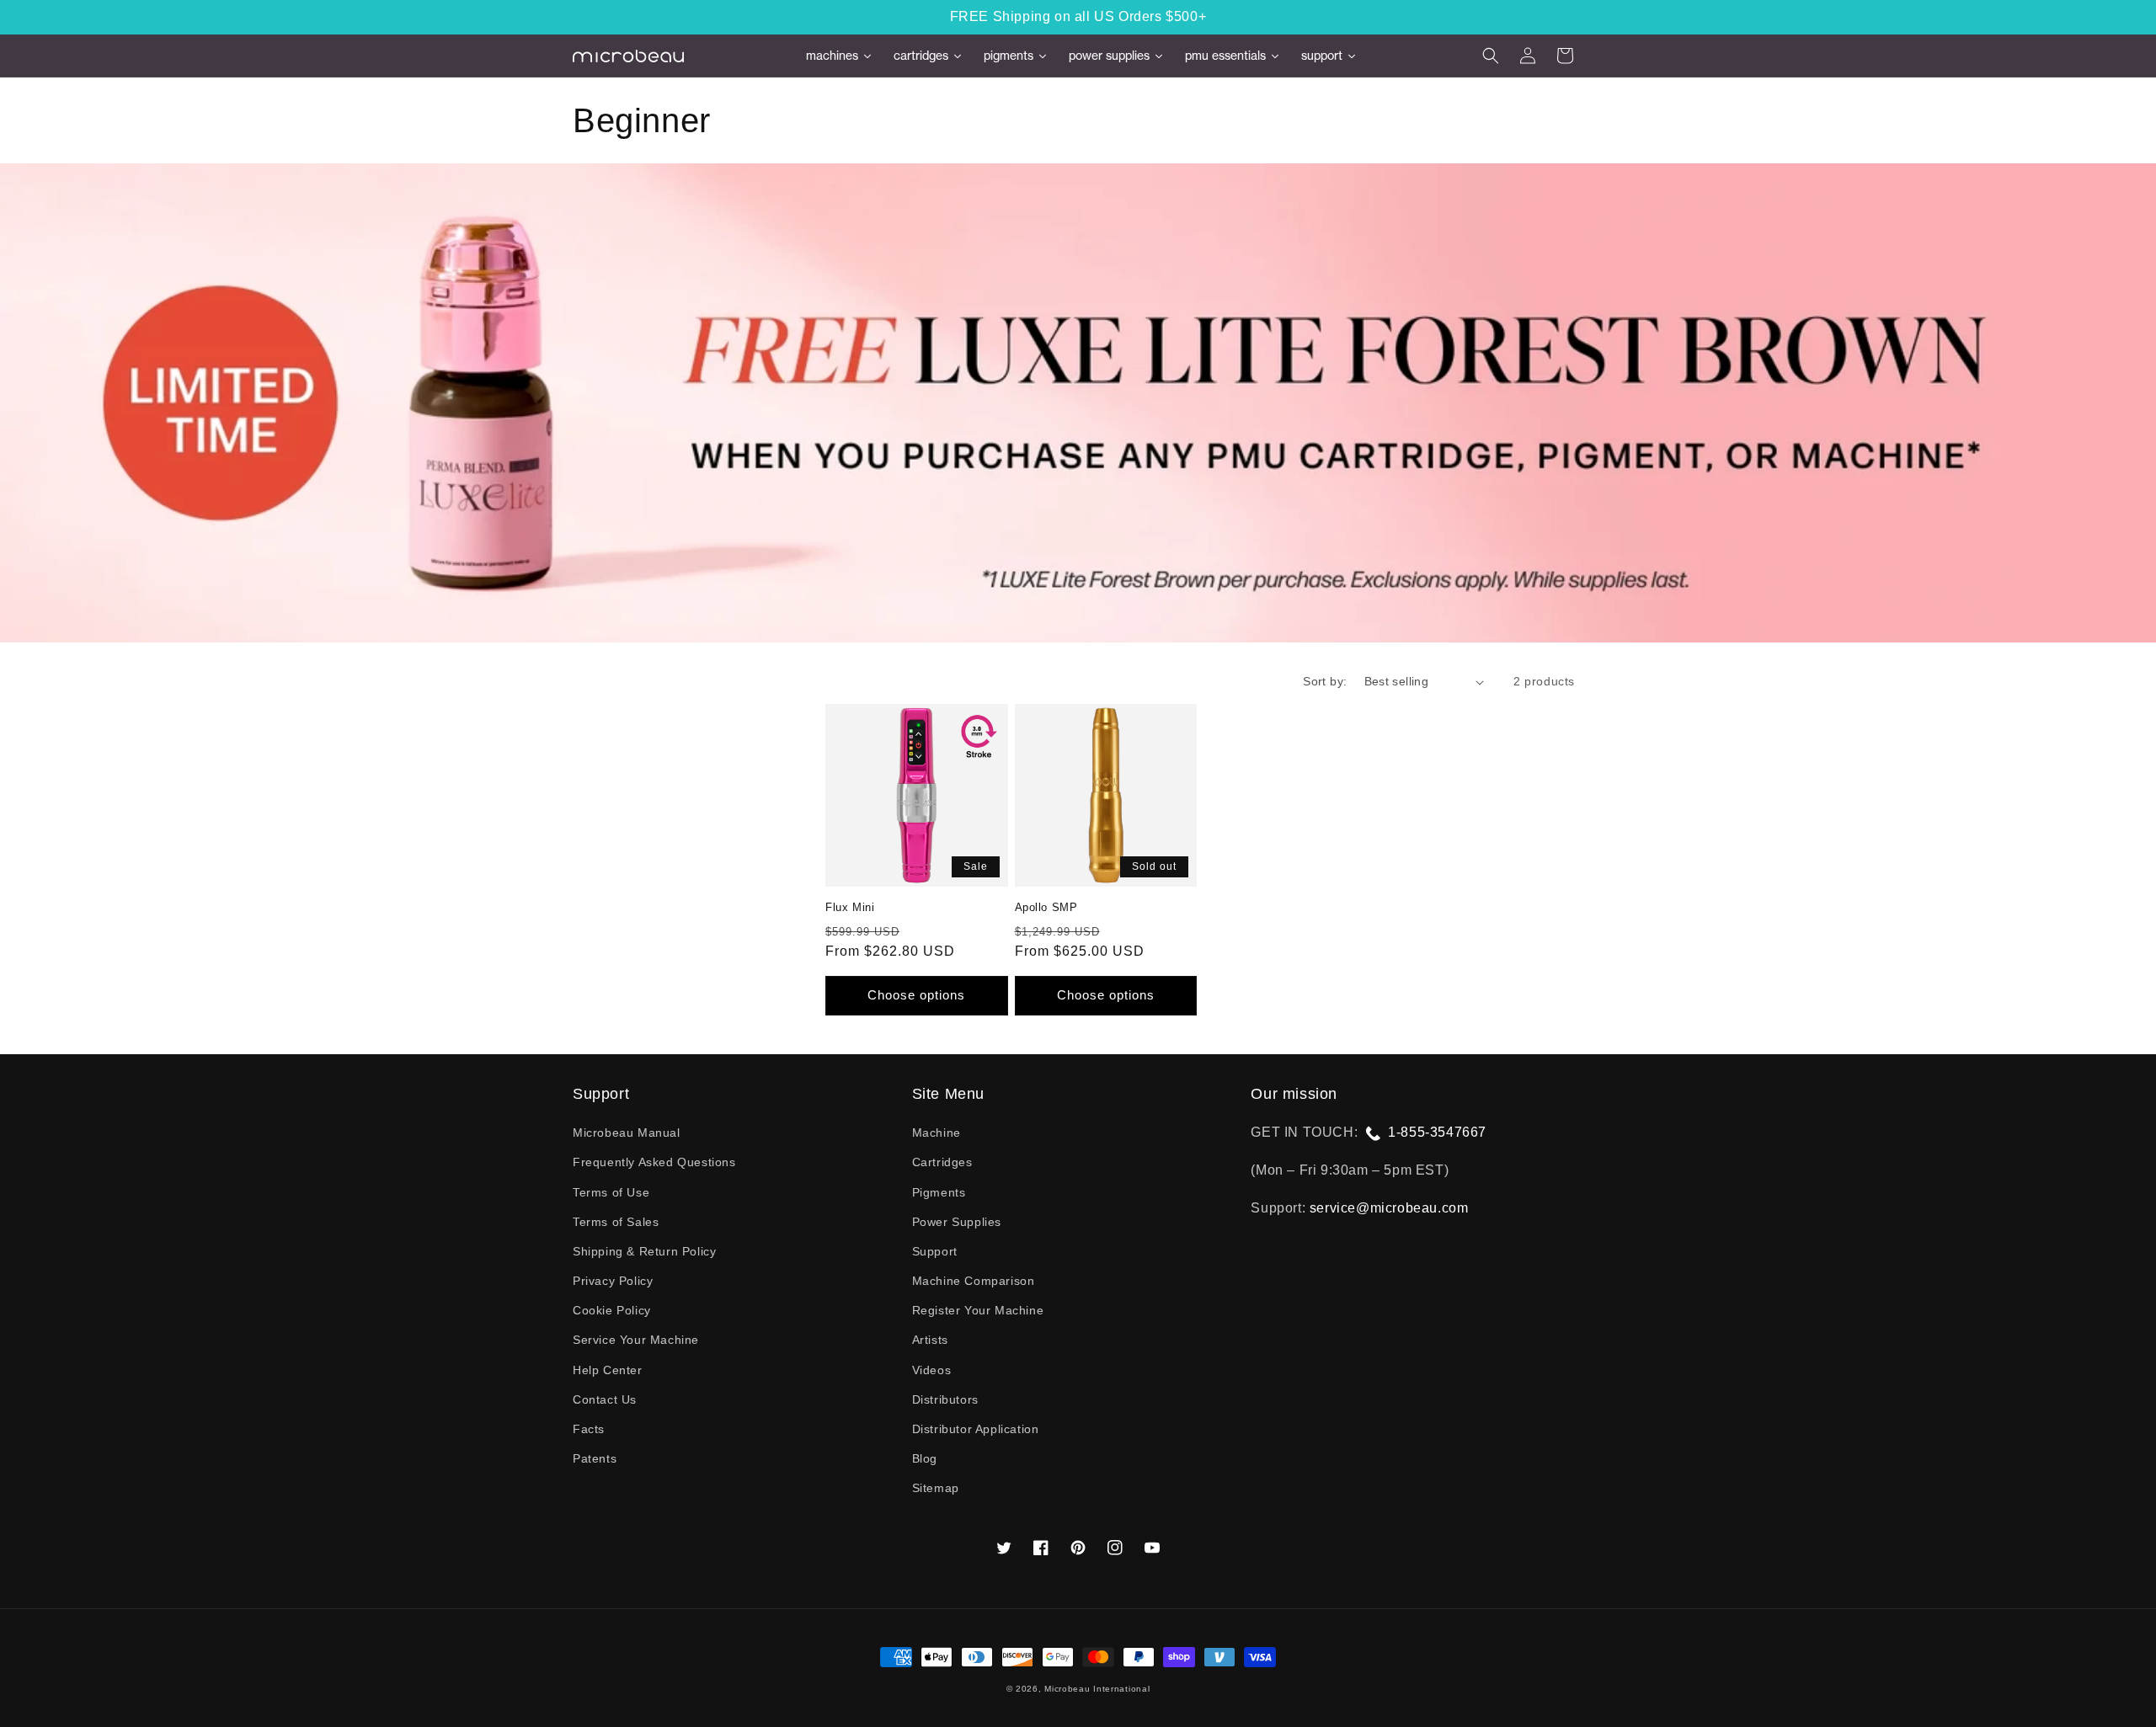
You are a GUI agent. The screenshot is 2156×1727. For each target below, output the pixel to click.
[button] (1491, 56)
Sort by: (1325, 681)
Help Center (608, 1370)
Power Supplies (957, 1222)
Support (935, 1251)
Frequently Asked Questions (654, 1162)
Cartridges (942, 1162)
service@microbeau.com (1389, 1208)
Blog (925, 1458)
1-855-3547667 (1437, 1132)
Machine (937, 1133)
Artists (930, 1340)
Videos (932, 1370)
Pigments (939, 1192)
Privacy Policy (613, 1281)
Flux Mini (850, 907)
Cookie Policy (612, 1310)
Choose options (916, 995)
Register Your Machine (978, 1310)
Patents (595, 1458)
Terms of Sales (616, 1222)
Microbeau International (1097, 1689)
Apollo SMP (1046, 907)
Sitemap (936, 1488)
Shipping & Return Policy (644, 1251)
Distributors (945, 1399)
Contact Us (605, 1399)
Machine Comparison (974, 1281)
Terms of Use (611, 1192)
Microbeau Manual (627, 1133)
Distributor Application (976, 1429)
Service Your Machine (636, 1340)
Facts (589, 1429)
